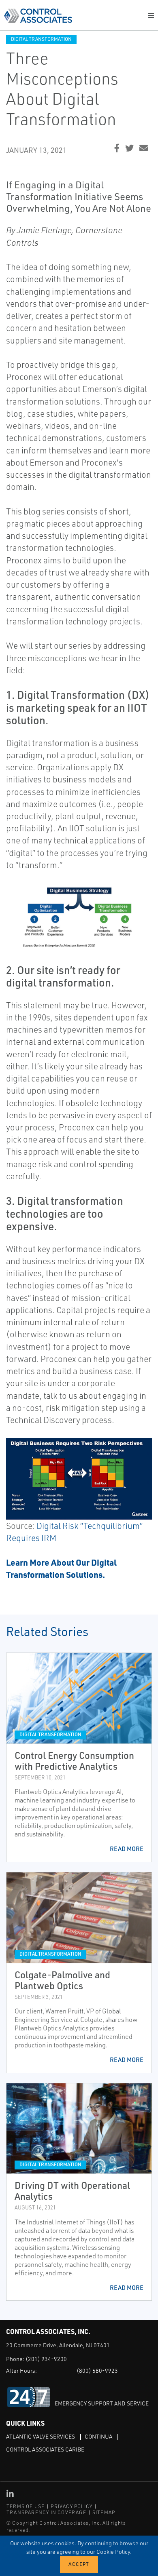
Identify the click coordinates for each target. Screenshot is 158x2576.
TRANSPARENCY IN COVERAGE (46, 2512)
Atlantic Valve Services (41, 2436)
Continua (98, 2436)
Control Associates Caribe (45, 2449)
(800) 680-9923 (97, 2370)
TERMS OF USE (26, 2506)
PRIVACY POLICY (72, 2506)
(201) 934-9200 (46, 2359)
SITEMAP (104, 2512)
